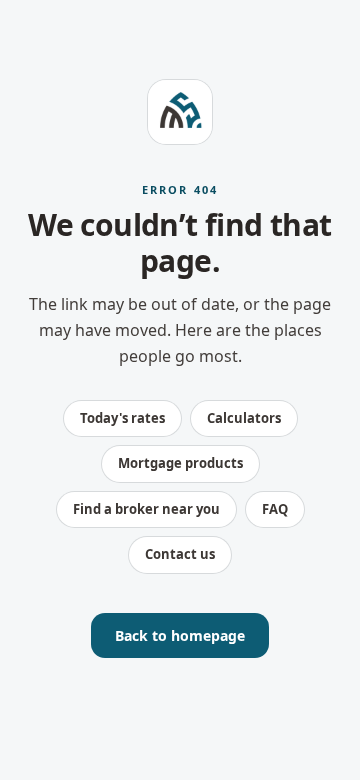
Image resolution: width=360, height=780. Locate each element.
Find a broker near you (146, 509)
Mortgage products (180, 463)
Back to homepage (180, 635)
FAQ (275, 509)
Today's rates (122, 418)
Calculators (244, 418)
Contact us (180, 554)
